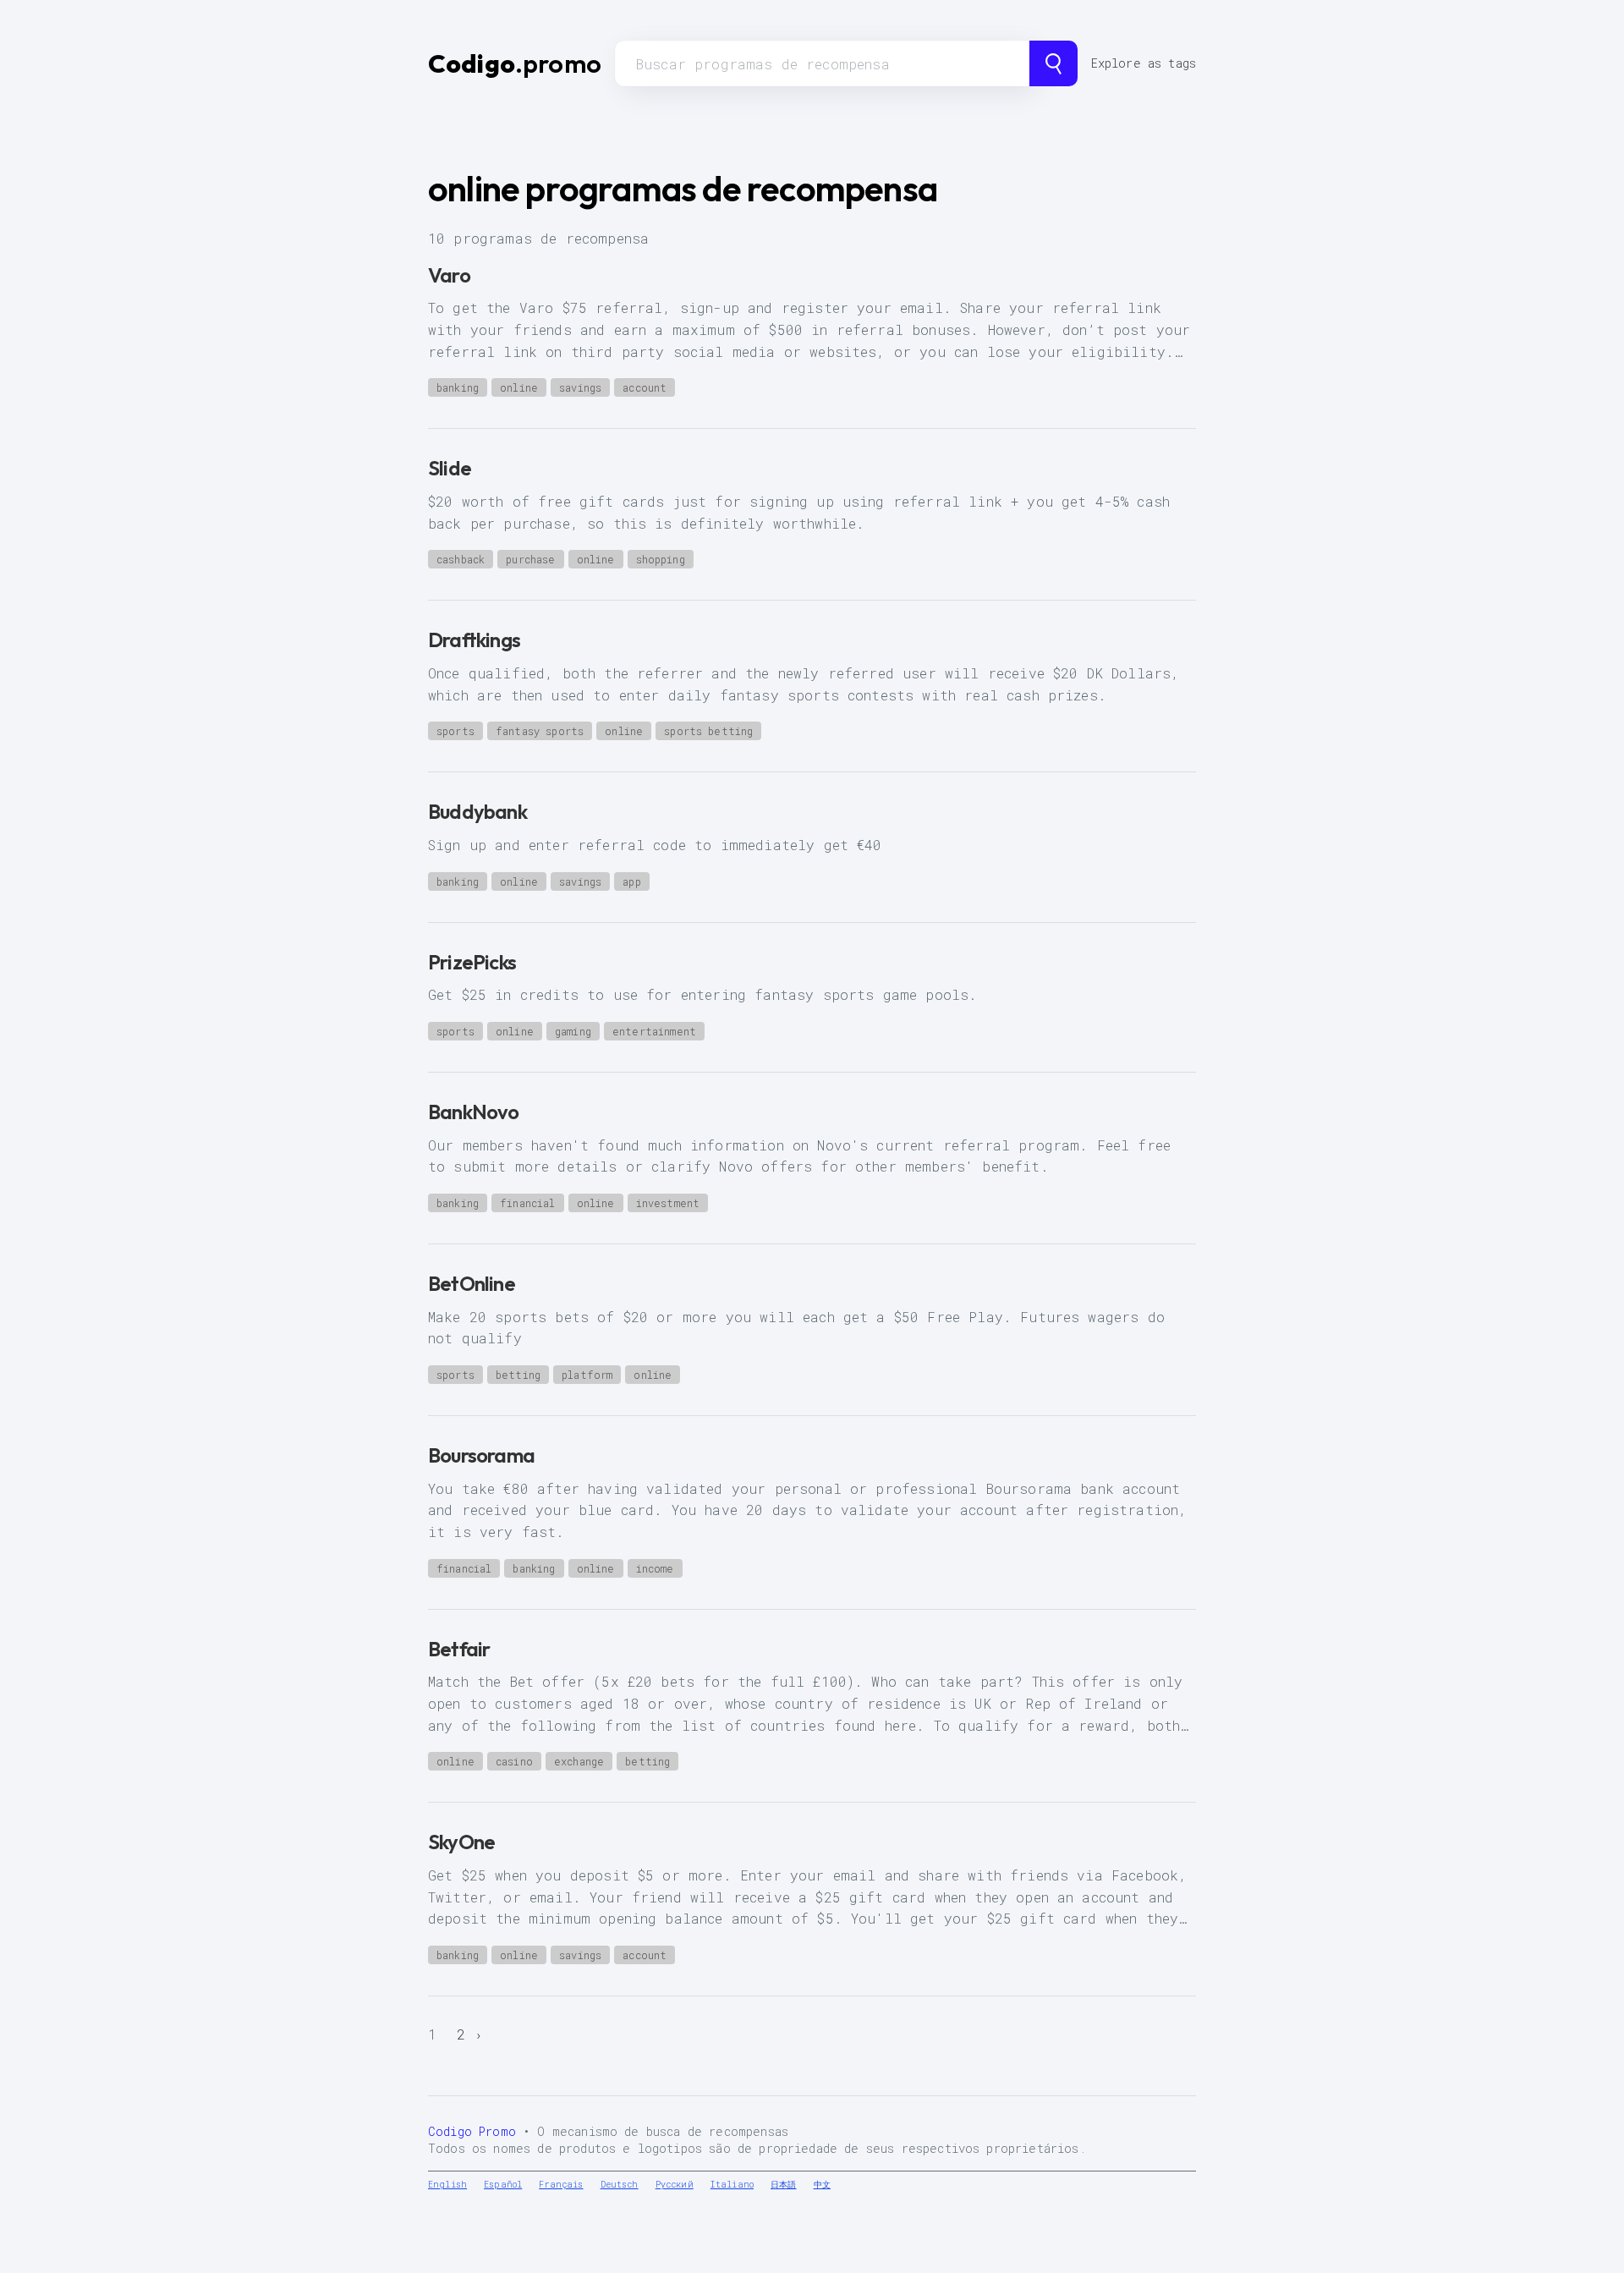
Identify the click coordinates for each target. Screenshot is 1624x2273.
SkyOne (461, 1842)
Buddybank (477, 811)
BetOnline (472, 1283)
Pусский (675, 2185)
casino (514, 1761)
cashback (461, 559)
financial (527, 1203)
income (655, 1568)
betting (518, 1375)
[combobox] (822, 63)
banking (458, 387)
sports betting (708, 731)
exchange (579, 1761)
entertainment (654, 1031)
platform (587, 1375)
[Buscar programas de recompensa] (1053, 63)
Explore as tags (1144, 63)
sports (455, 731)
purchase (530, 559)
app (631, 881)
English (447, 2185)
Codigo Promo (472, 2131)
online (519, 387)
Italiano (732, 2185)
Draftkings (474, 640)
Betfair (459, 1649)
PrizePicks (472, 962)
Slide (450, 468)
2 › (470, 2034)
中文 (822, 2185)
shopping (661, 559)
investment (668, 1203)
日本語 (783, 2185)
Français (561, 2185)
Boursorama (481, 1455)
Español (503, 2185)
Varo (449, 275)
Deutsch (620, 2185)
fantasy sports (540, 731)
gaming (573, 1031)
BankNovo (474, 1112)
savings (580, 387)
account (645, 387)
